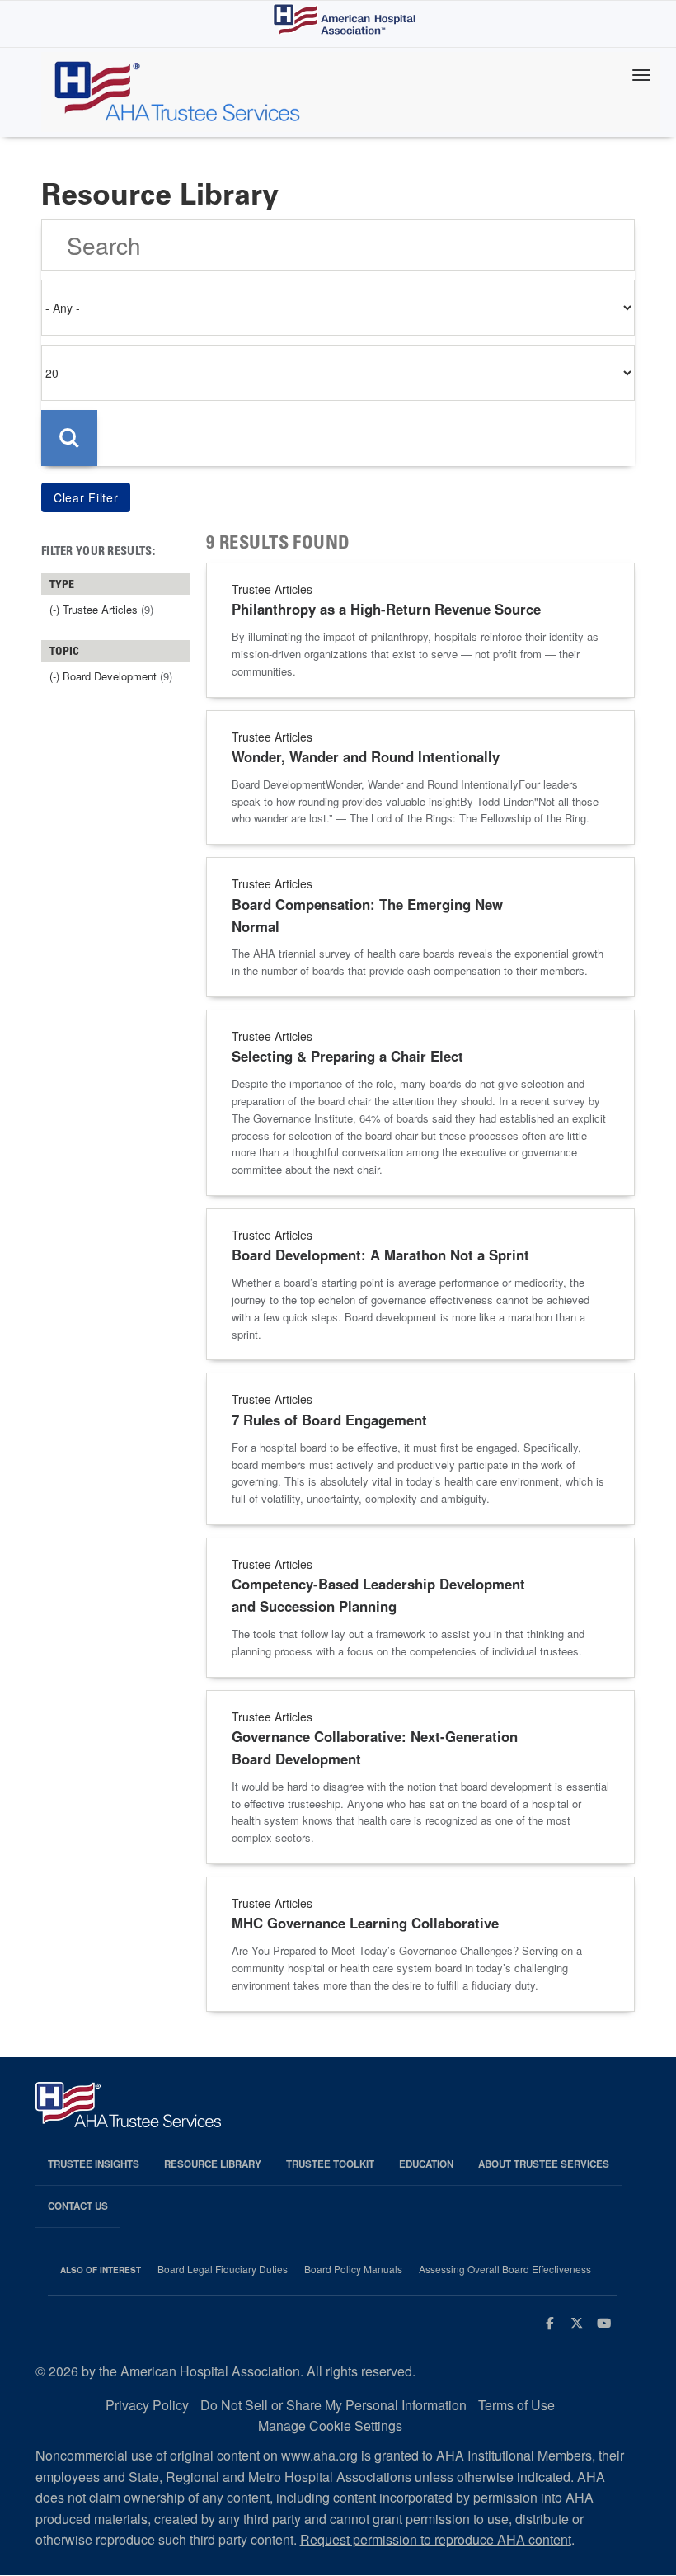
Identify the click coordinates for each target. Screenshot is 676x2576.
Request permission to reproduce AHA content (436, 2539)
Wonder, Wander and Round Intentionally (366, 756)
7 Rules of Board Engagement (329, 1420)
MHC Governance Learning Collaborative (365, 1923)
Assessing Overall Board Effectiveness (505, 2269)
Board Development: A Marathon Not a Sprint (380, 1255)
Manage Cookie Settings (330, 2425)
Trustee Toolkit (330, 2164)
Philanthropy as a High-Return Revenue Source (386, 609)
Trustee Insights (94, 2164)
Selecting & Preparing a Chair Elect (347, 1056)
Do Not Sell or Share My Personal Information (333, 2405)
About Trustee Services (544, 2164)
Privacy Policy (147, 2405)
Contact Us (78, 2206)
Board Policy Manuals (353, 2269)
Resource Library (213, 2164)
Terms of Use (516, 2405)
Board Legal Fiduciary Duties (223, 2269)
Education (426, 2164)
